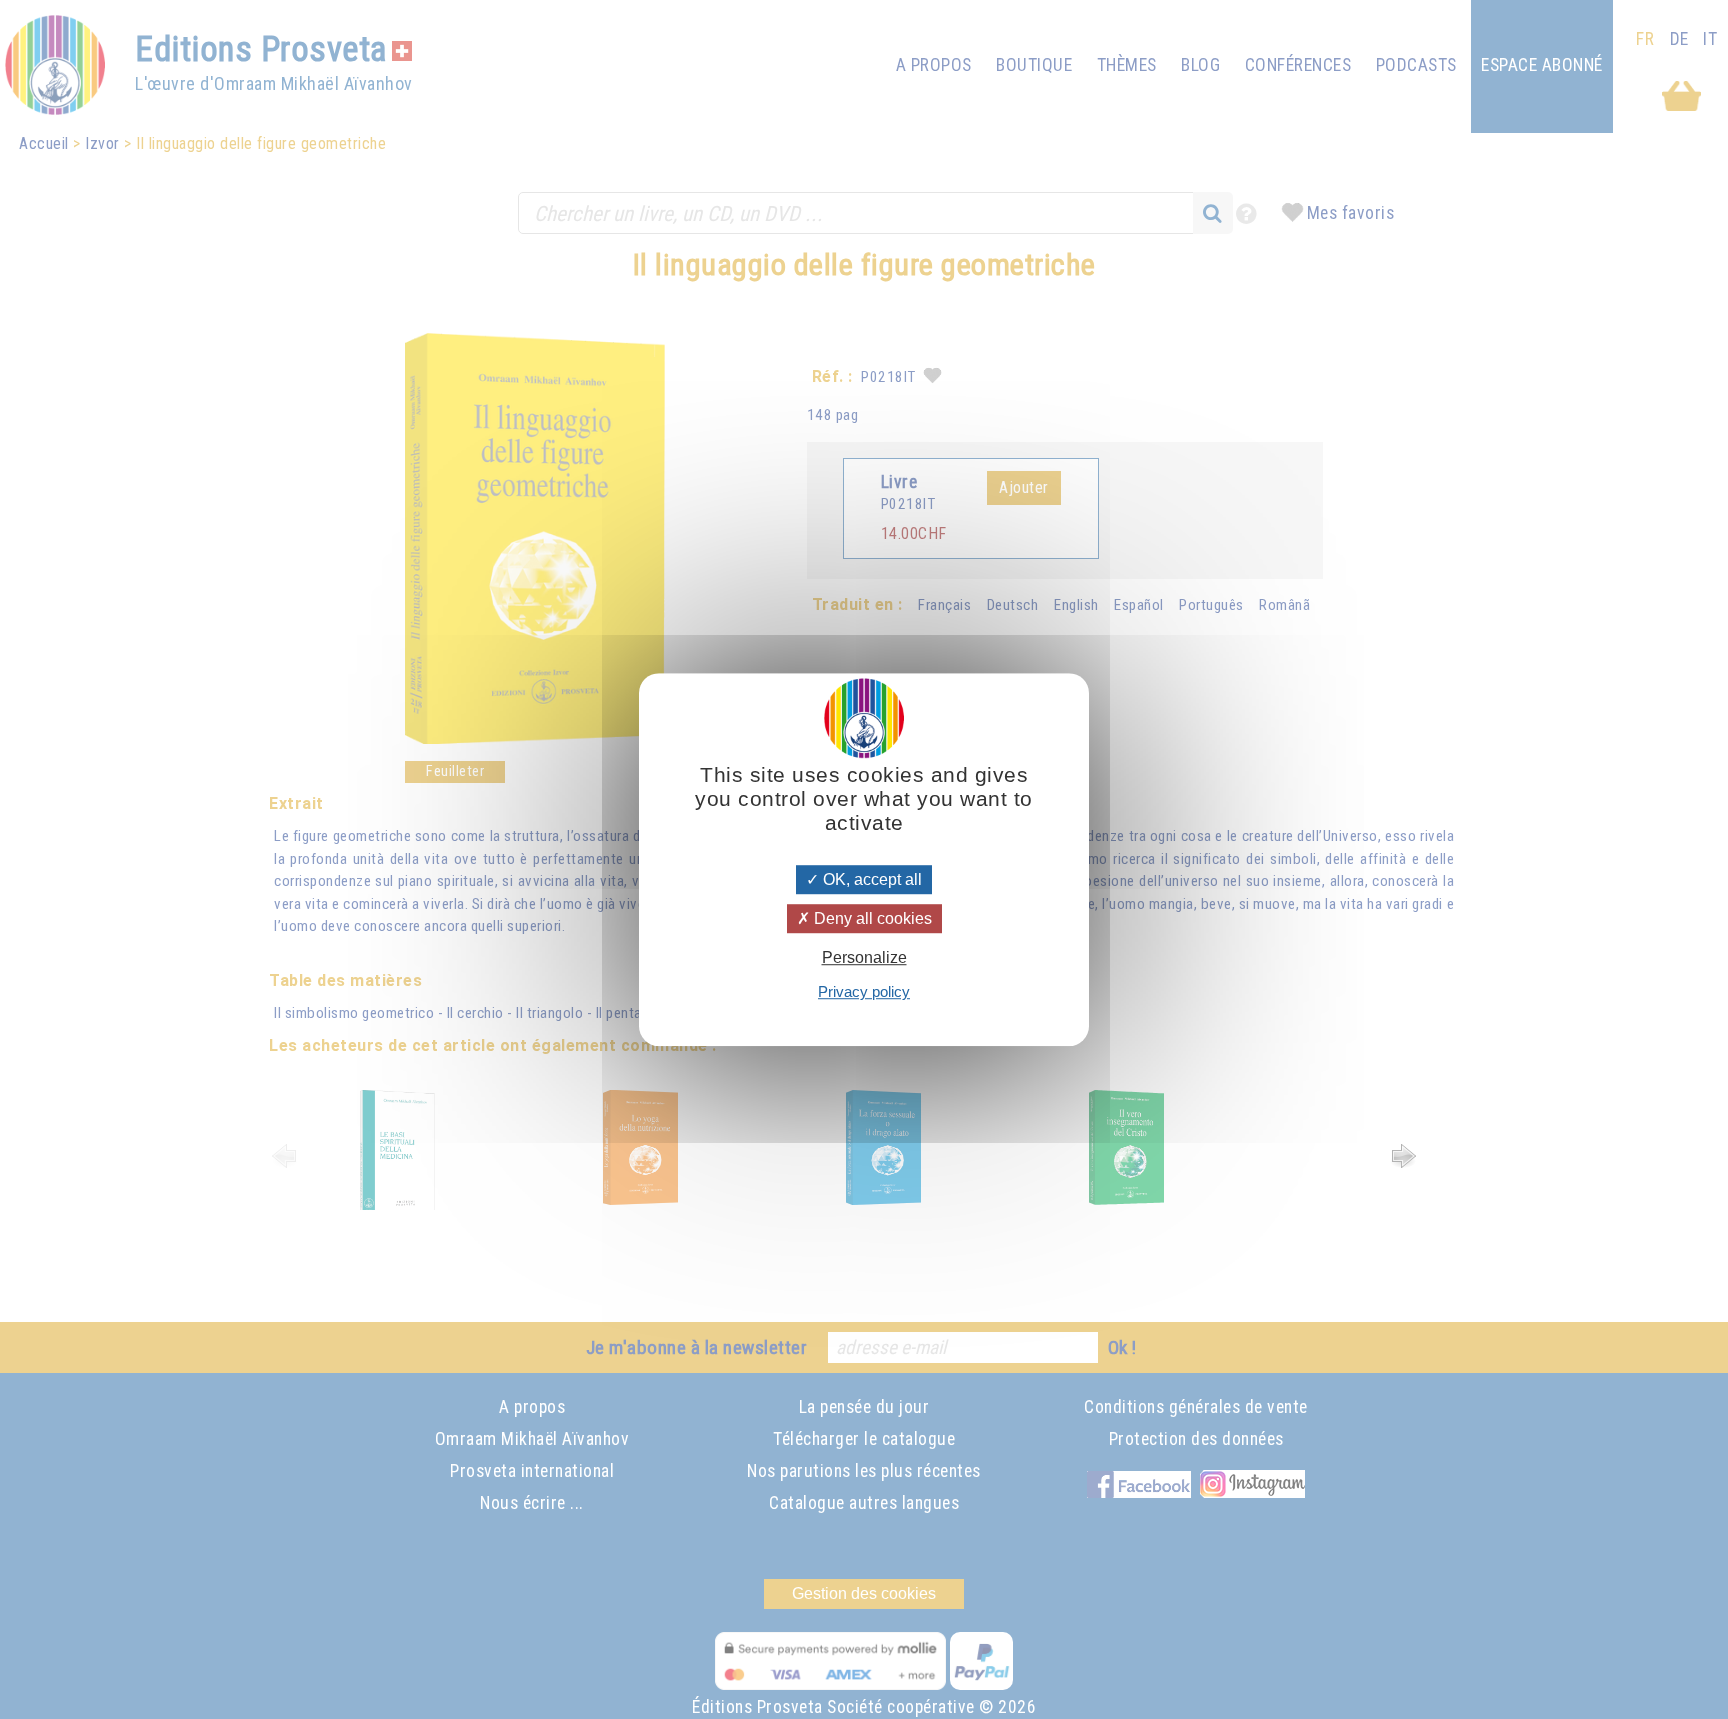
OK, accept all (870, 879)
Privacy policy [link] (864, 991)
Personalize (864, 957)
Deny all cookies (871, 918)
